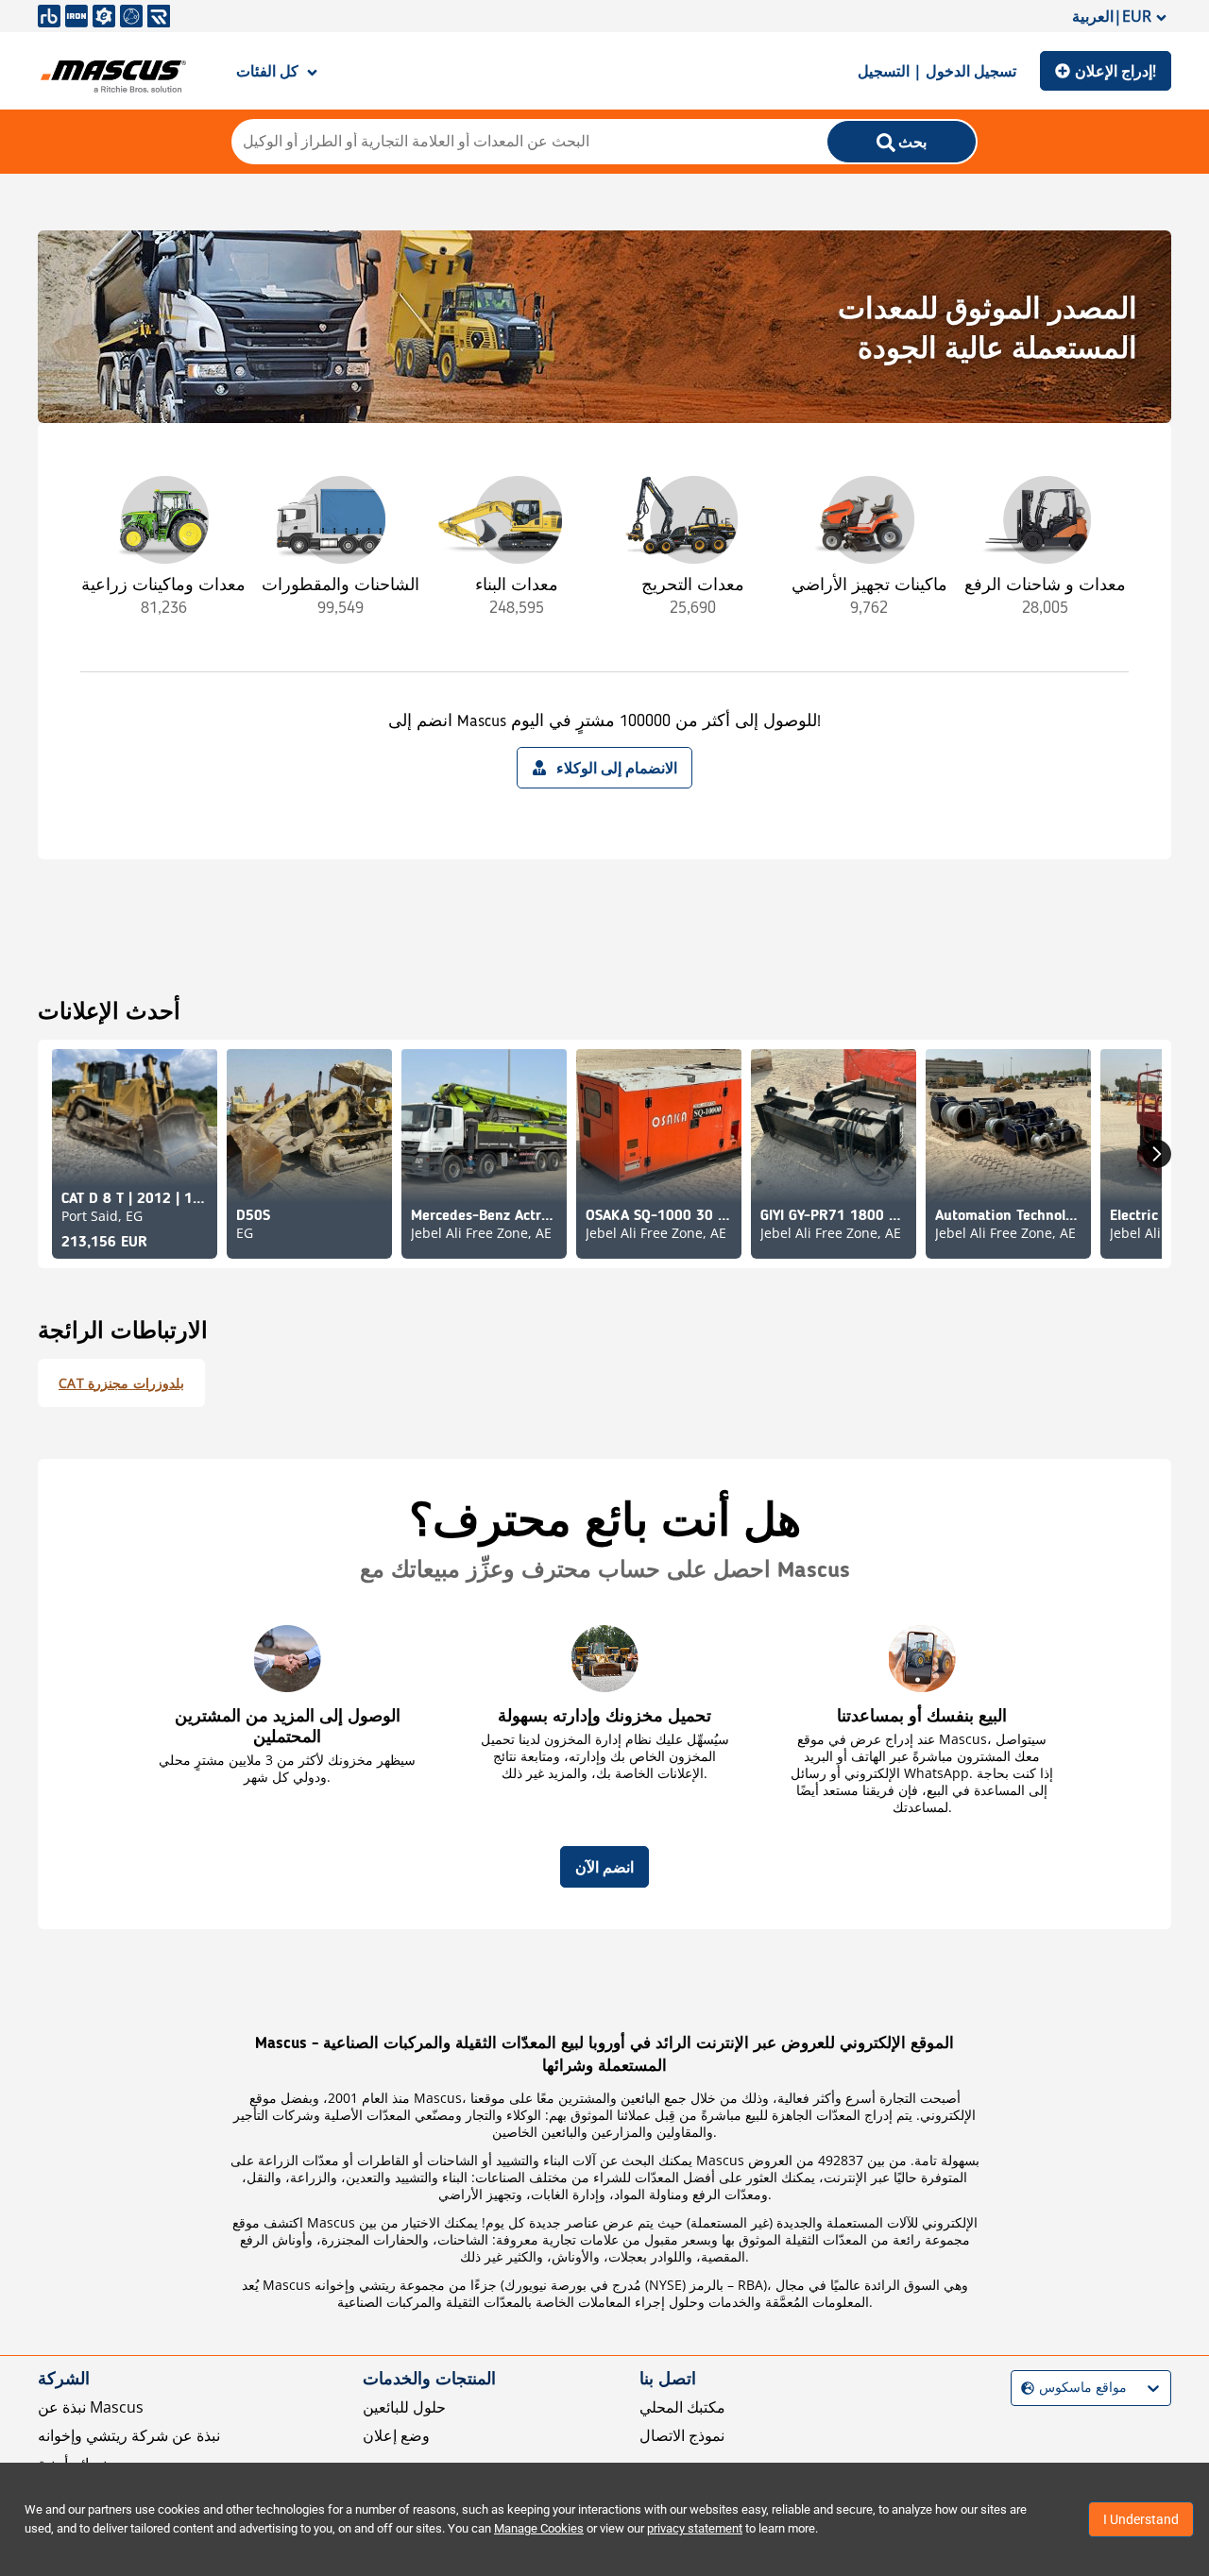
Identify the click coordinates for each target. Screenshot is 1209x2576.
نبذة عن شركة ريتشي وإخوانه (129, 2435)
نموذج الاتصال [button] (682, 2435)
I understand (1141, 2519)
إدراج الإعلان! (1115, 71)
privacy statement (695, 2528)
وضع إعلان (396, 2435)
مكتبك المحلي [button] (682, 2407)
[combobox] (1023, 2388)
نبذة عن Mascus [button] (91, 2407)
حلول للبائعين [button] (404, 2407)
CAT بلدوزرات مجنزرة (121, 1383)
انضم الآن (604, 1867)
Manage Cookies (539, 2528)
